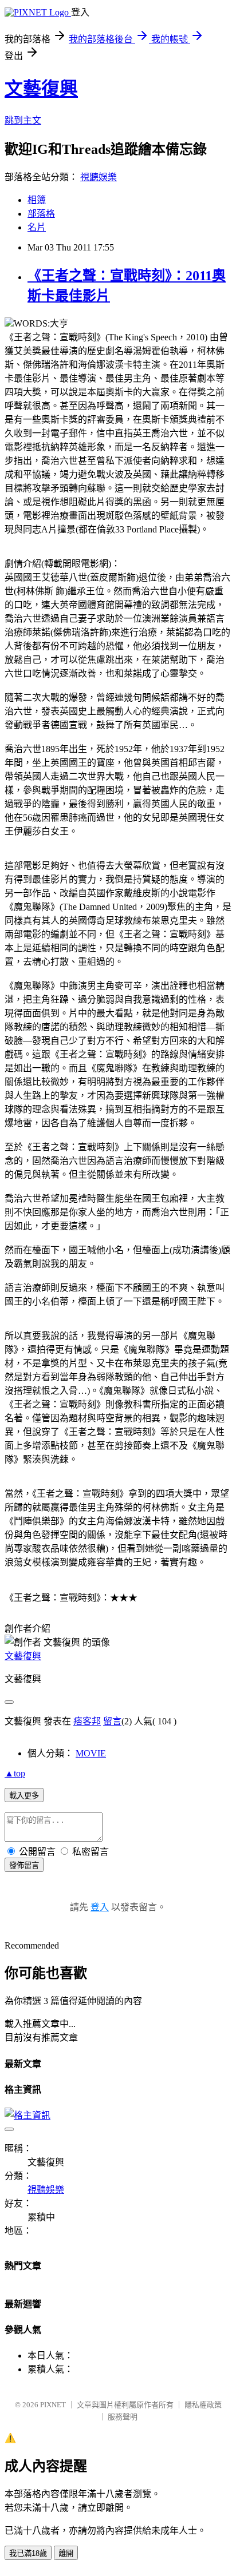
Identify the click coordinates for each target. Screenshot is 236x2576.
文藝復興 (41, 89)
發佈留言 (24, 1865)
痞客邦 (87, 1721)
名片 (37, 227)
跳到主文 (23, 120)
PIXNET (53, 2405)
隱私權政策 (203, 2405)
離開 (66, 2553)
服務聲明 (123, 2417)
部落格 (41, 214)
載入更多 (24, 1796)
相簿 (37, 200)
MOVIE (91, 1753)
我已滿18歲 (28, 2553)
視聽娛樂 (99, 177)
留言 (112, 1721)
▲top (15, 1773)
